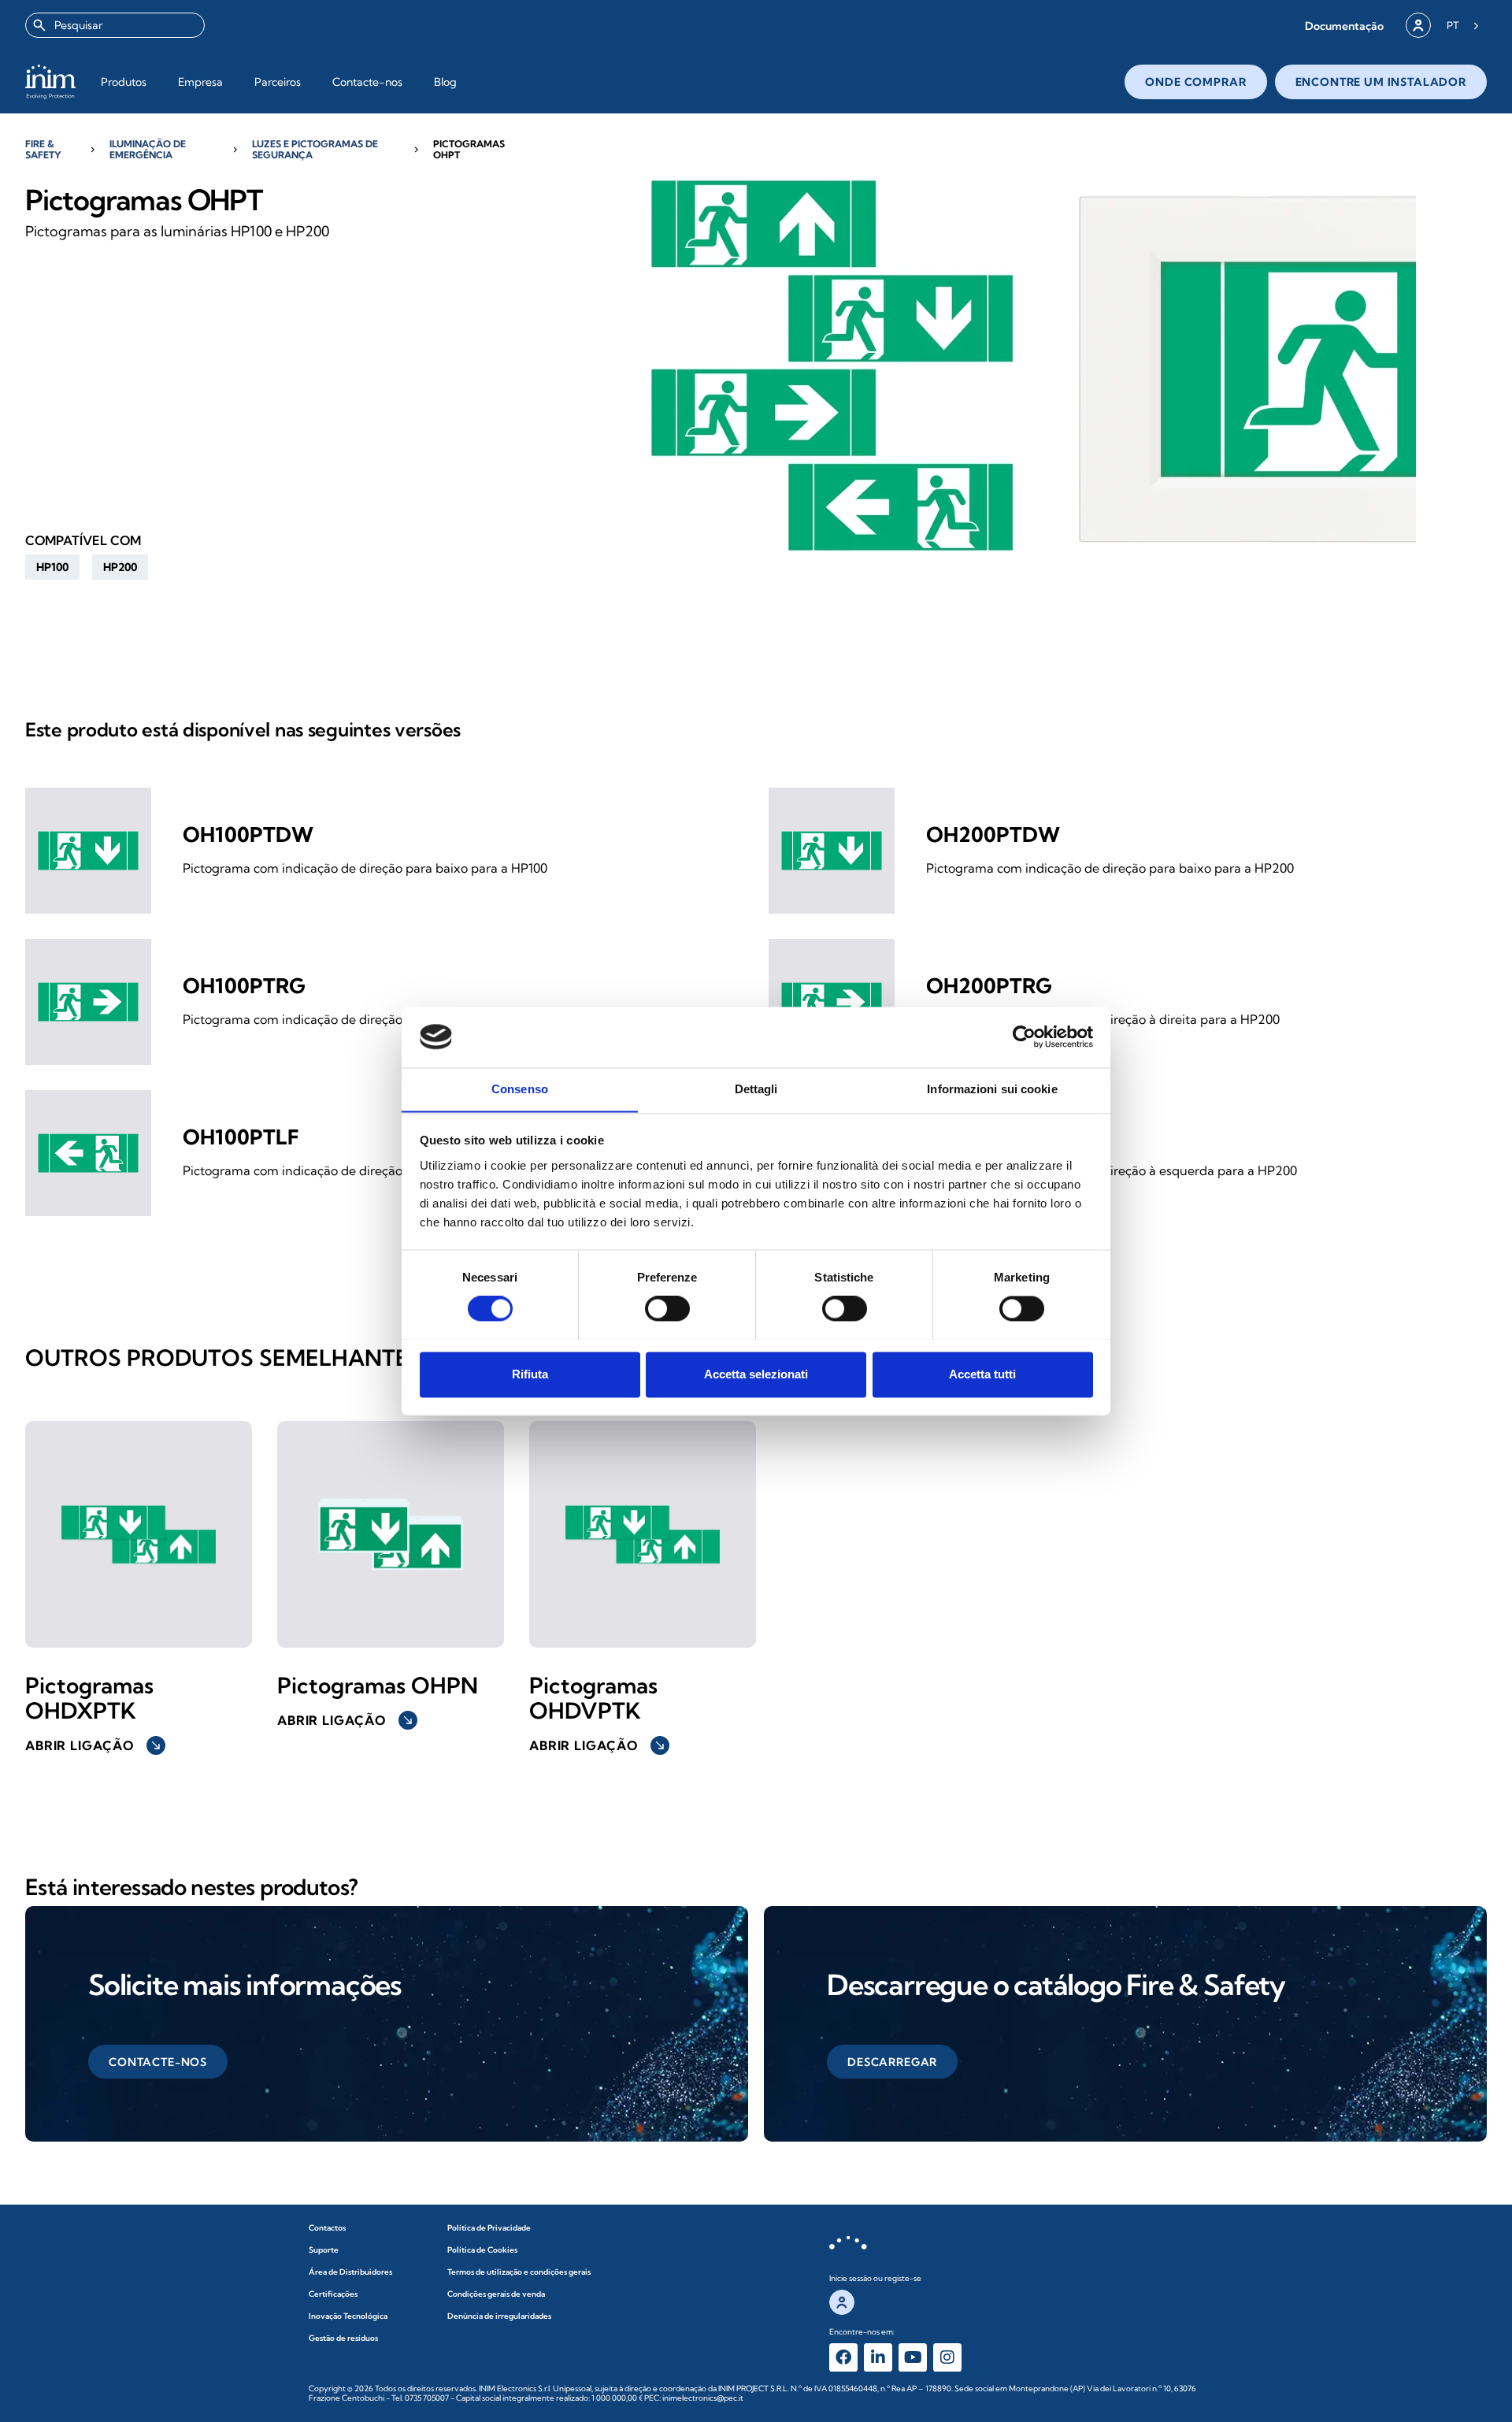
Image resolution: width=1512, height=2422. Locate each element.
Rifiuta (530, 1374)
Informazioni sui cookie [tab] (992, 1089)
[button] (1344, 26)
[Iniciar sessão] (1418, 25)
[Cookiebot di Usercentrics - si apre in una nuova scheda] (1024, 1037)
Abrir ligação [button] (94, 1745)
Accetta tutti (982, 1374)
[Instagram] (947, 2357)
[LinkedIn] (878, 2357)
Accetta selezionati (756, 1374)
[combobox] (115, 25)
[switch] (667, 1308)
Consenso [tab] (520, 1089)
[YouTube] (913, 2357)
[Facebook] (843, 2357)
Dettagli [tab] (756, 1089)
